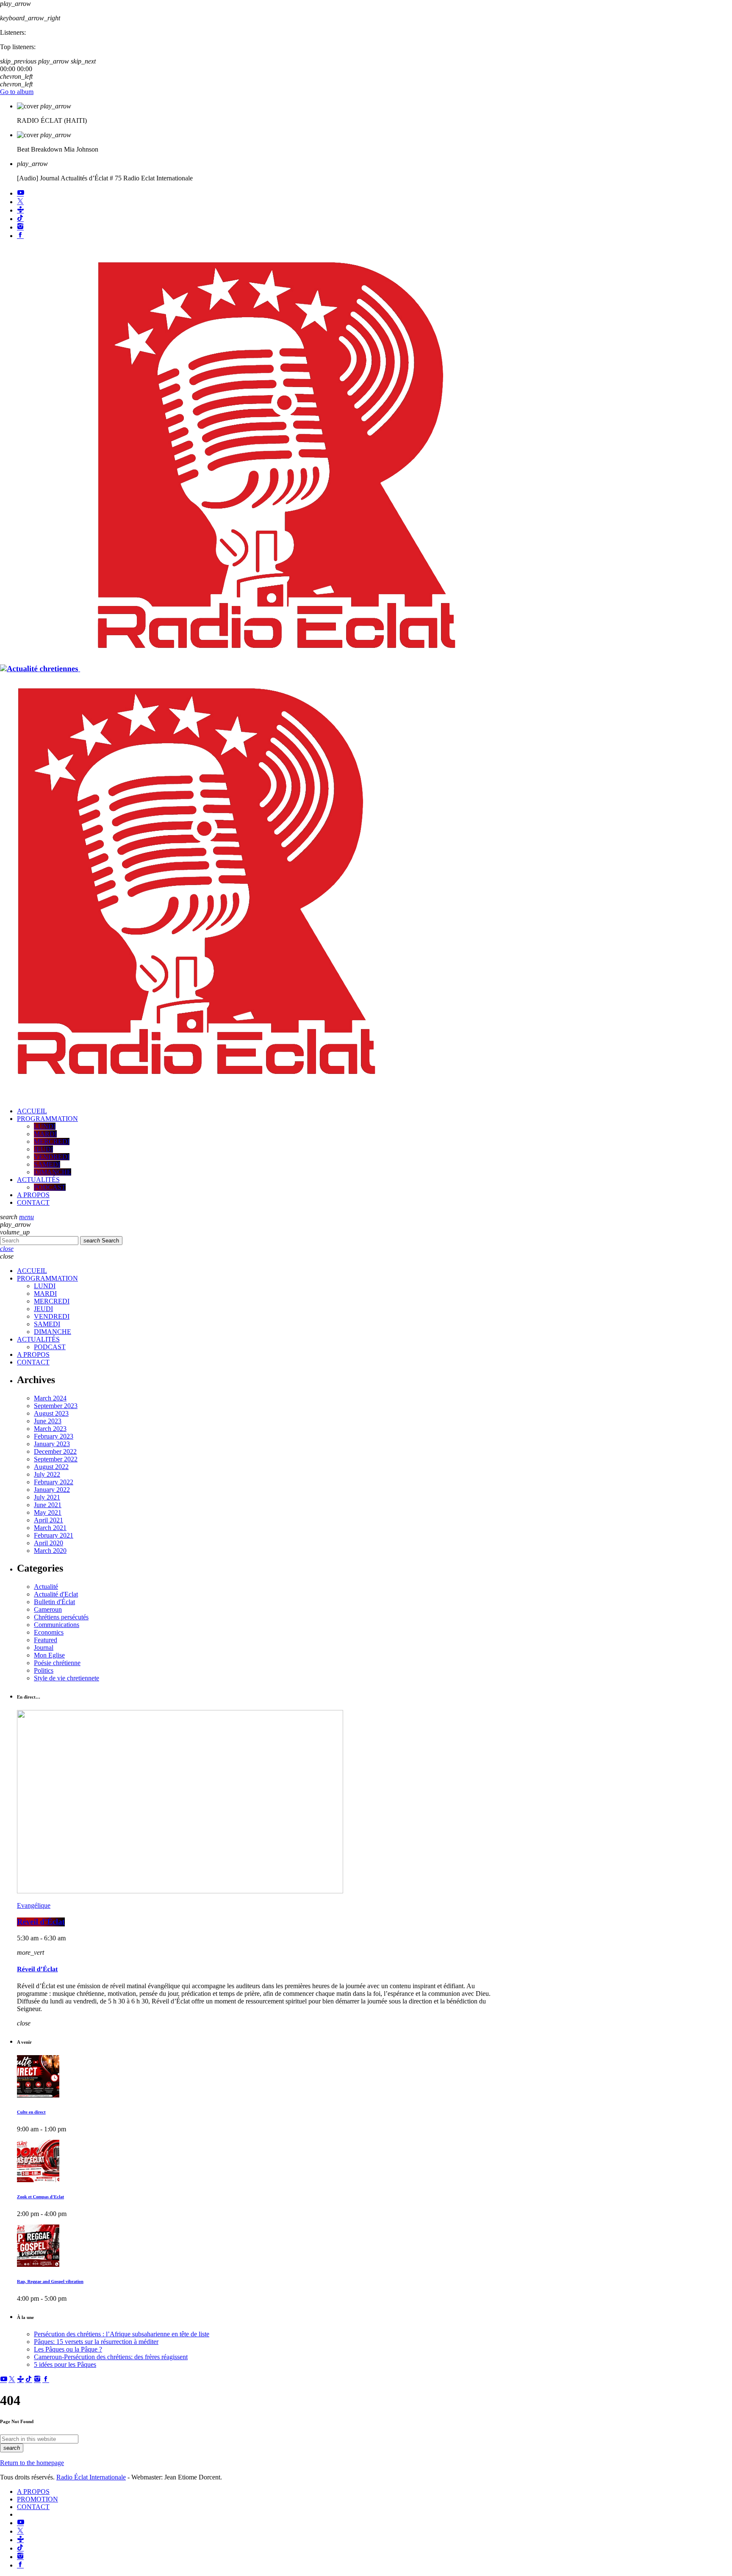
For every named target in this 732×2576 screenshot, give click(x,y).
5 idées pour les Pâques (65, 2364)
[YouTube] (20, 193)
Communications (57, 1625)
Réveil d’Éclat (41, 1922)
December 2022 (55, 1451)
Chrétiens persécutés (61, 1617)
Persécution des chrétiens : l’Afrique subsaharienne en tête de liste (122, 2334)
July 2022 (47, 1474)
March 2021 (50, 1528)
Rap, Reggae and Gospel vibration (50, 2282)
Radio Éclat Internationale (91, 2477)
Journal (44, 1648)
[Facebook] (20, 236)
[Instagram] (20, 227)
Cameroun (48, 1609)
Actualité (46, 1587)
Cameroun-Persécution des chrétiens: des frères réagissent (111, 2357)
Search (101, 1241)
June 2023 (48, 1421)
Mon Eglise (49, 1655)
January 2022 (52, 1490)
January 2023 (52, 1444)
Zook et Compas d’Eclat (40, 2197)
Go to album (17, 92)
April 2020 (49, 1543)
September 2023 (56, 1406)
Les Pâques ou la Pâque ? (68, 2349)
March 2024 (50, 1398)
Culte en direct (31, 2112)
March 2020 (50, 1551)
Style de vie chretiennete (67, 1678)
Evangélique (34, 1905)
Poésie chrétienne (57, 1663)
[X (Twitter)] (20, 202)
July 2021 (47, 1497)
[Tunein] (20, 210)
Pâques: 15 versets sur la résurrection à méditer (96, 2342)
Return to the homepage (32, 2463)
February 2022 (54, 1482)
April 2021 (49, 1520)
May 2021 (48, 1512)
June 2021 (48, 1505)
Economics (49, 1632)
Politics (44, 1670)
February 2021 (54, 1535)
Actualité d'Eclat (56, 1594)
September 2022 (56, 1459)
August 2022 (51, 1467)
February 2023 (54, 1436)
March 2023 (50, 1429)
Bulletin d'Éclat (54, 1602)
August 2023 (51, 1413)
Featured (46, 1640)
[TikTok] (20, 219)
